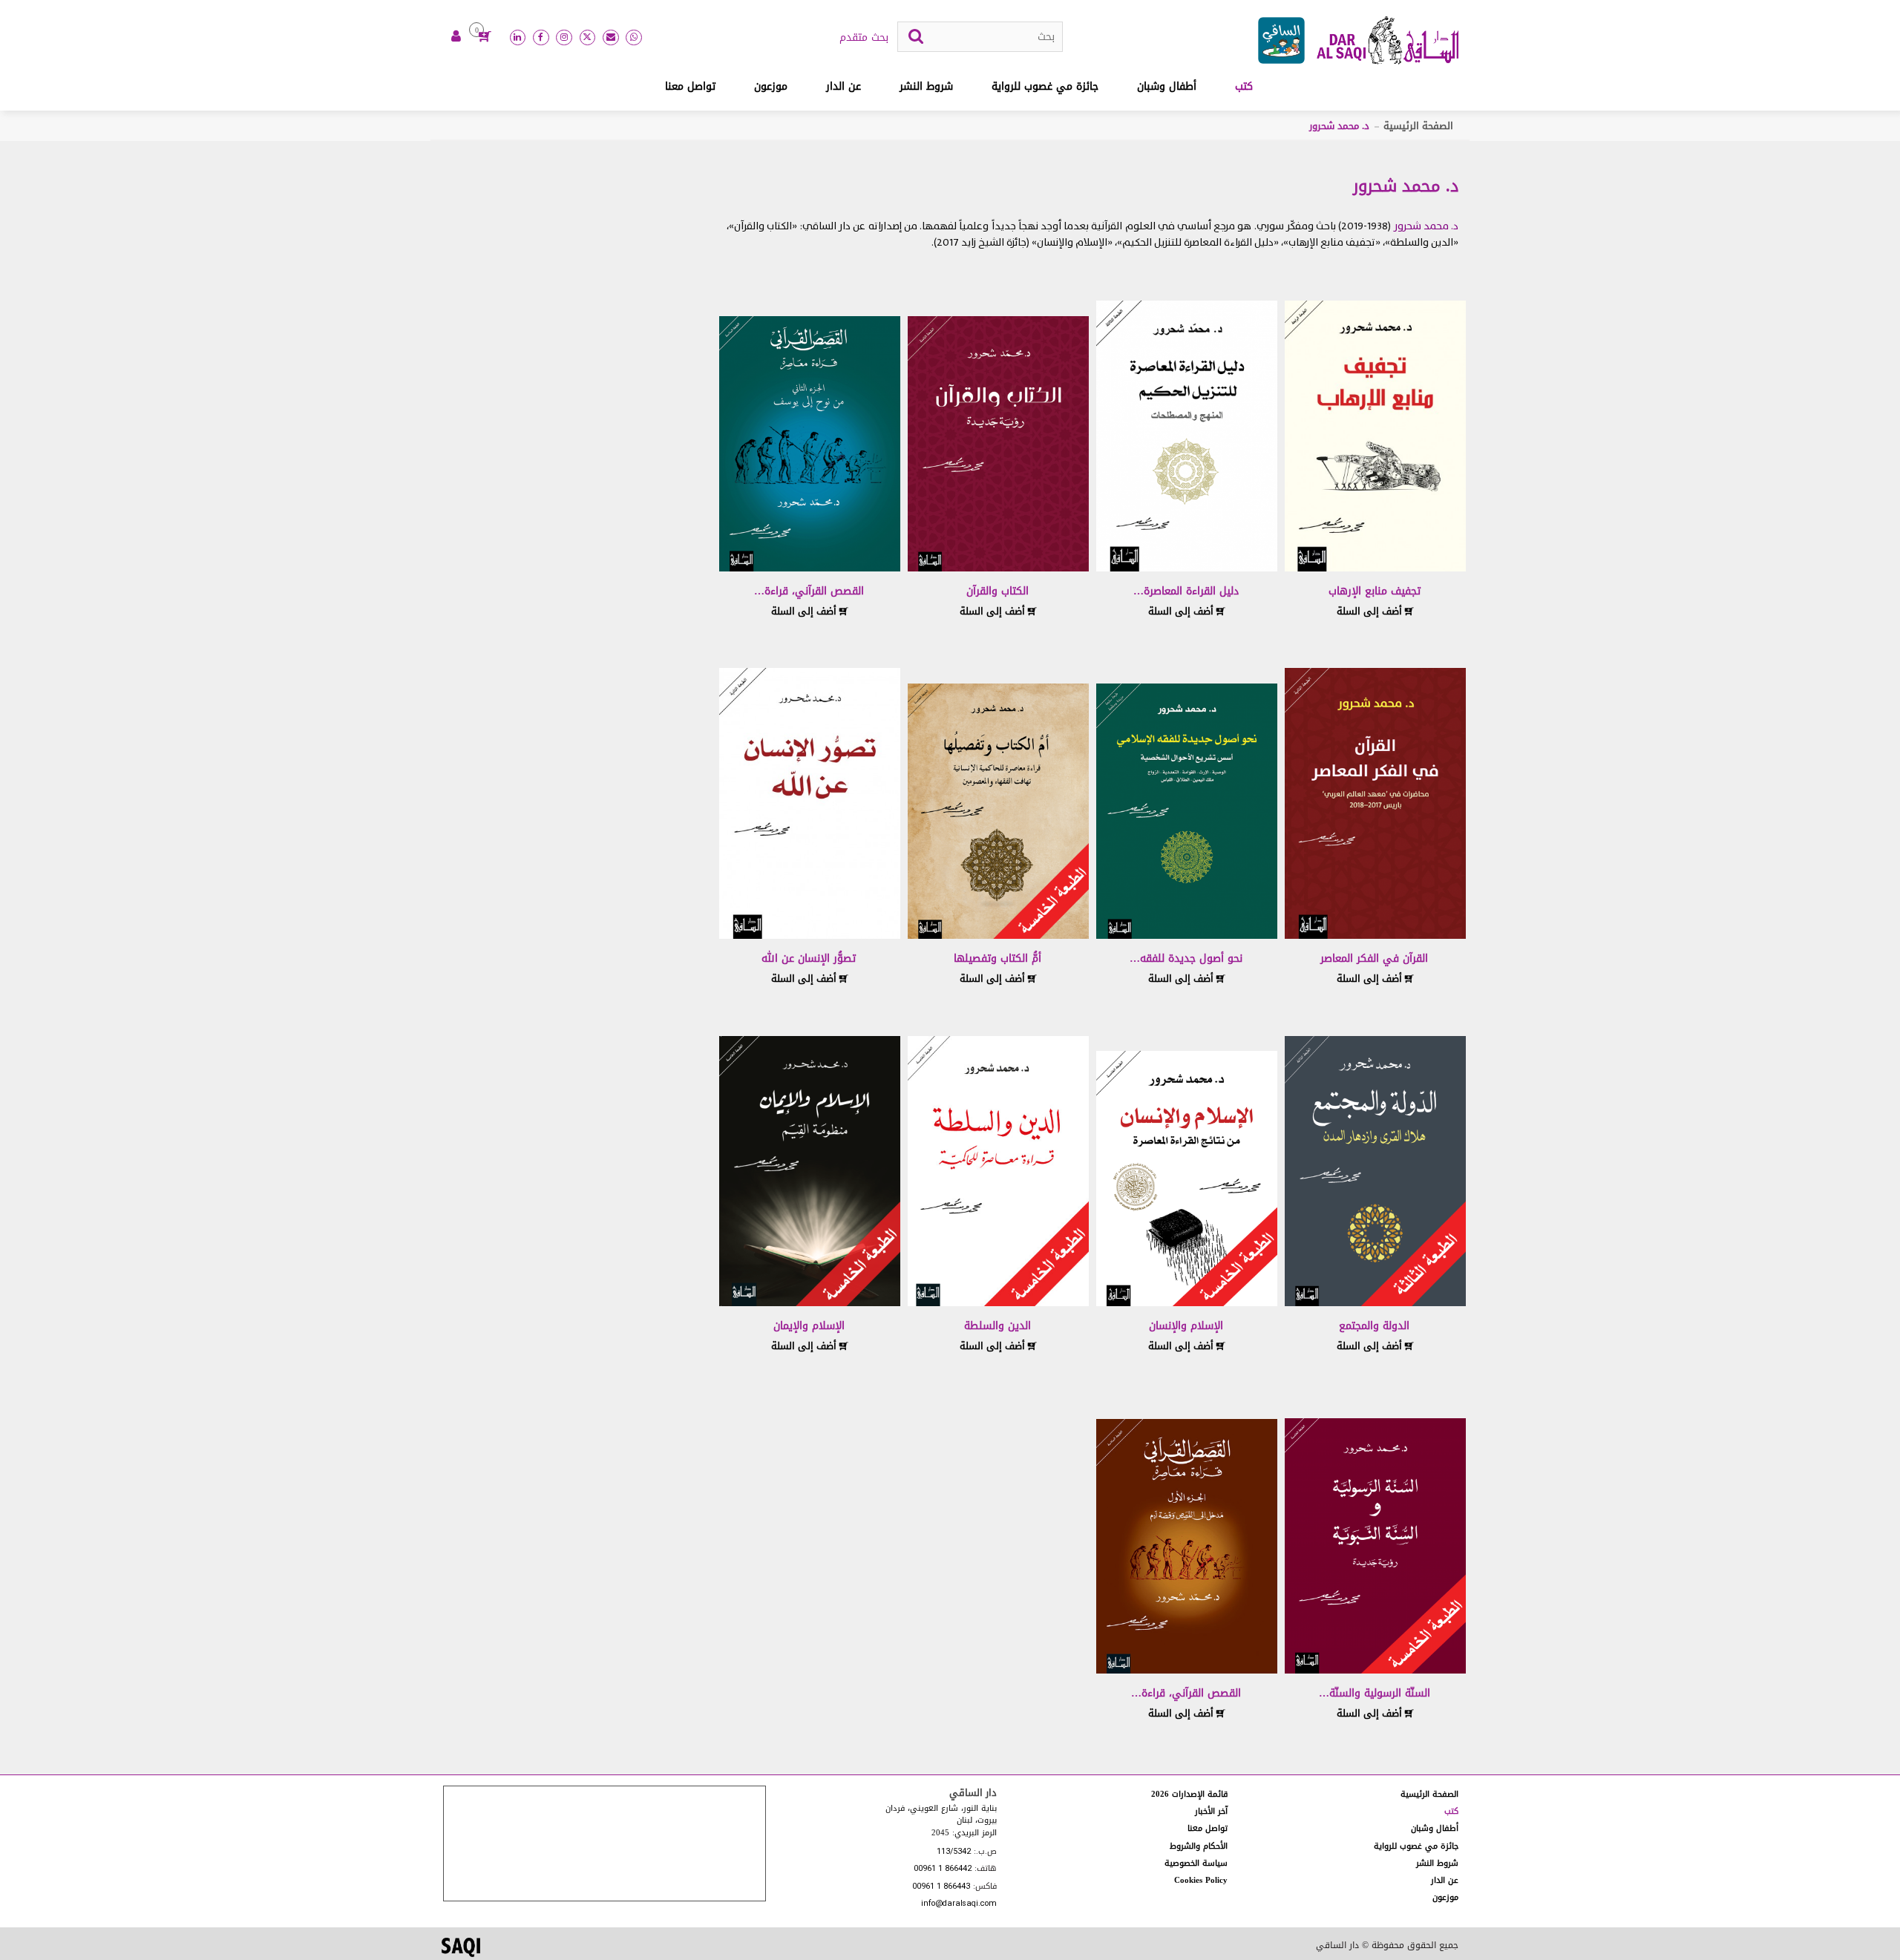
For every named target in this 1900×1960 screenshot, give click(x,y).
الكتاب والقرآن (997, 591)
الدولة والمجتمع (1374, 1326)
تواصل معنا (690, 86)
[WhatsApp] (634, 38)
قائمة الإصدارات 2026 (1189, 1794)
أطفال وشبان (1167, 86)
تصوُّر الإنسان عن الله (809, 958)
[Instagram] (564, 38)
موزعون (771, 86)
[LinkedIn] (518, 38)
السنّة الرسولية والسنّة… (1375, 1693)
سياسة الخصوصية (1196, 1863)
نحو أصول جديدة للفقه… (1186, 958)
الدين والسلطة (997, 1326)
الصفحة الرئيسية (1418, 126)
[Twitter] (588, 38)
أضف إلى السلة (1371, 611)
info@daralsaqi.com (959, 1904)
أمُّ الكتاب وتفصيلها (997, 958)
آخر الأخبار (1211, 1811)
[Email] (611, 38)
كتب (1244, 86)
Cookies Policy (1201, 1880)
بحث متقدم (864, 38)
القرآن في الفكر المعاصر (1374, 958)
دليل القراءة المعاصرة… (1186, 591)
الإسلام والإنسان (1186, 1326)
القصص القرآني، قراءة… (809, 591)
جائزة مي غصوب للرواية (1045, 86)
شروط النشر (926, 86)
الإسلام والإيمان (809, 1326)
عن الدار (843, 86)
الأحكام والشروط (1199, 1846)
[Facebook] (541, 38)
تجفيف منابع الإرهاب (1375, 591)
